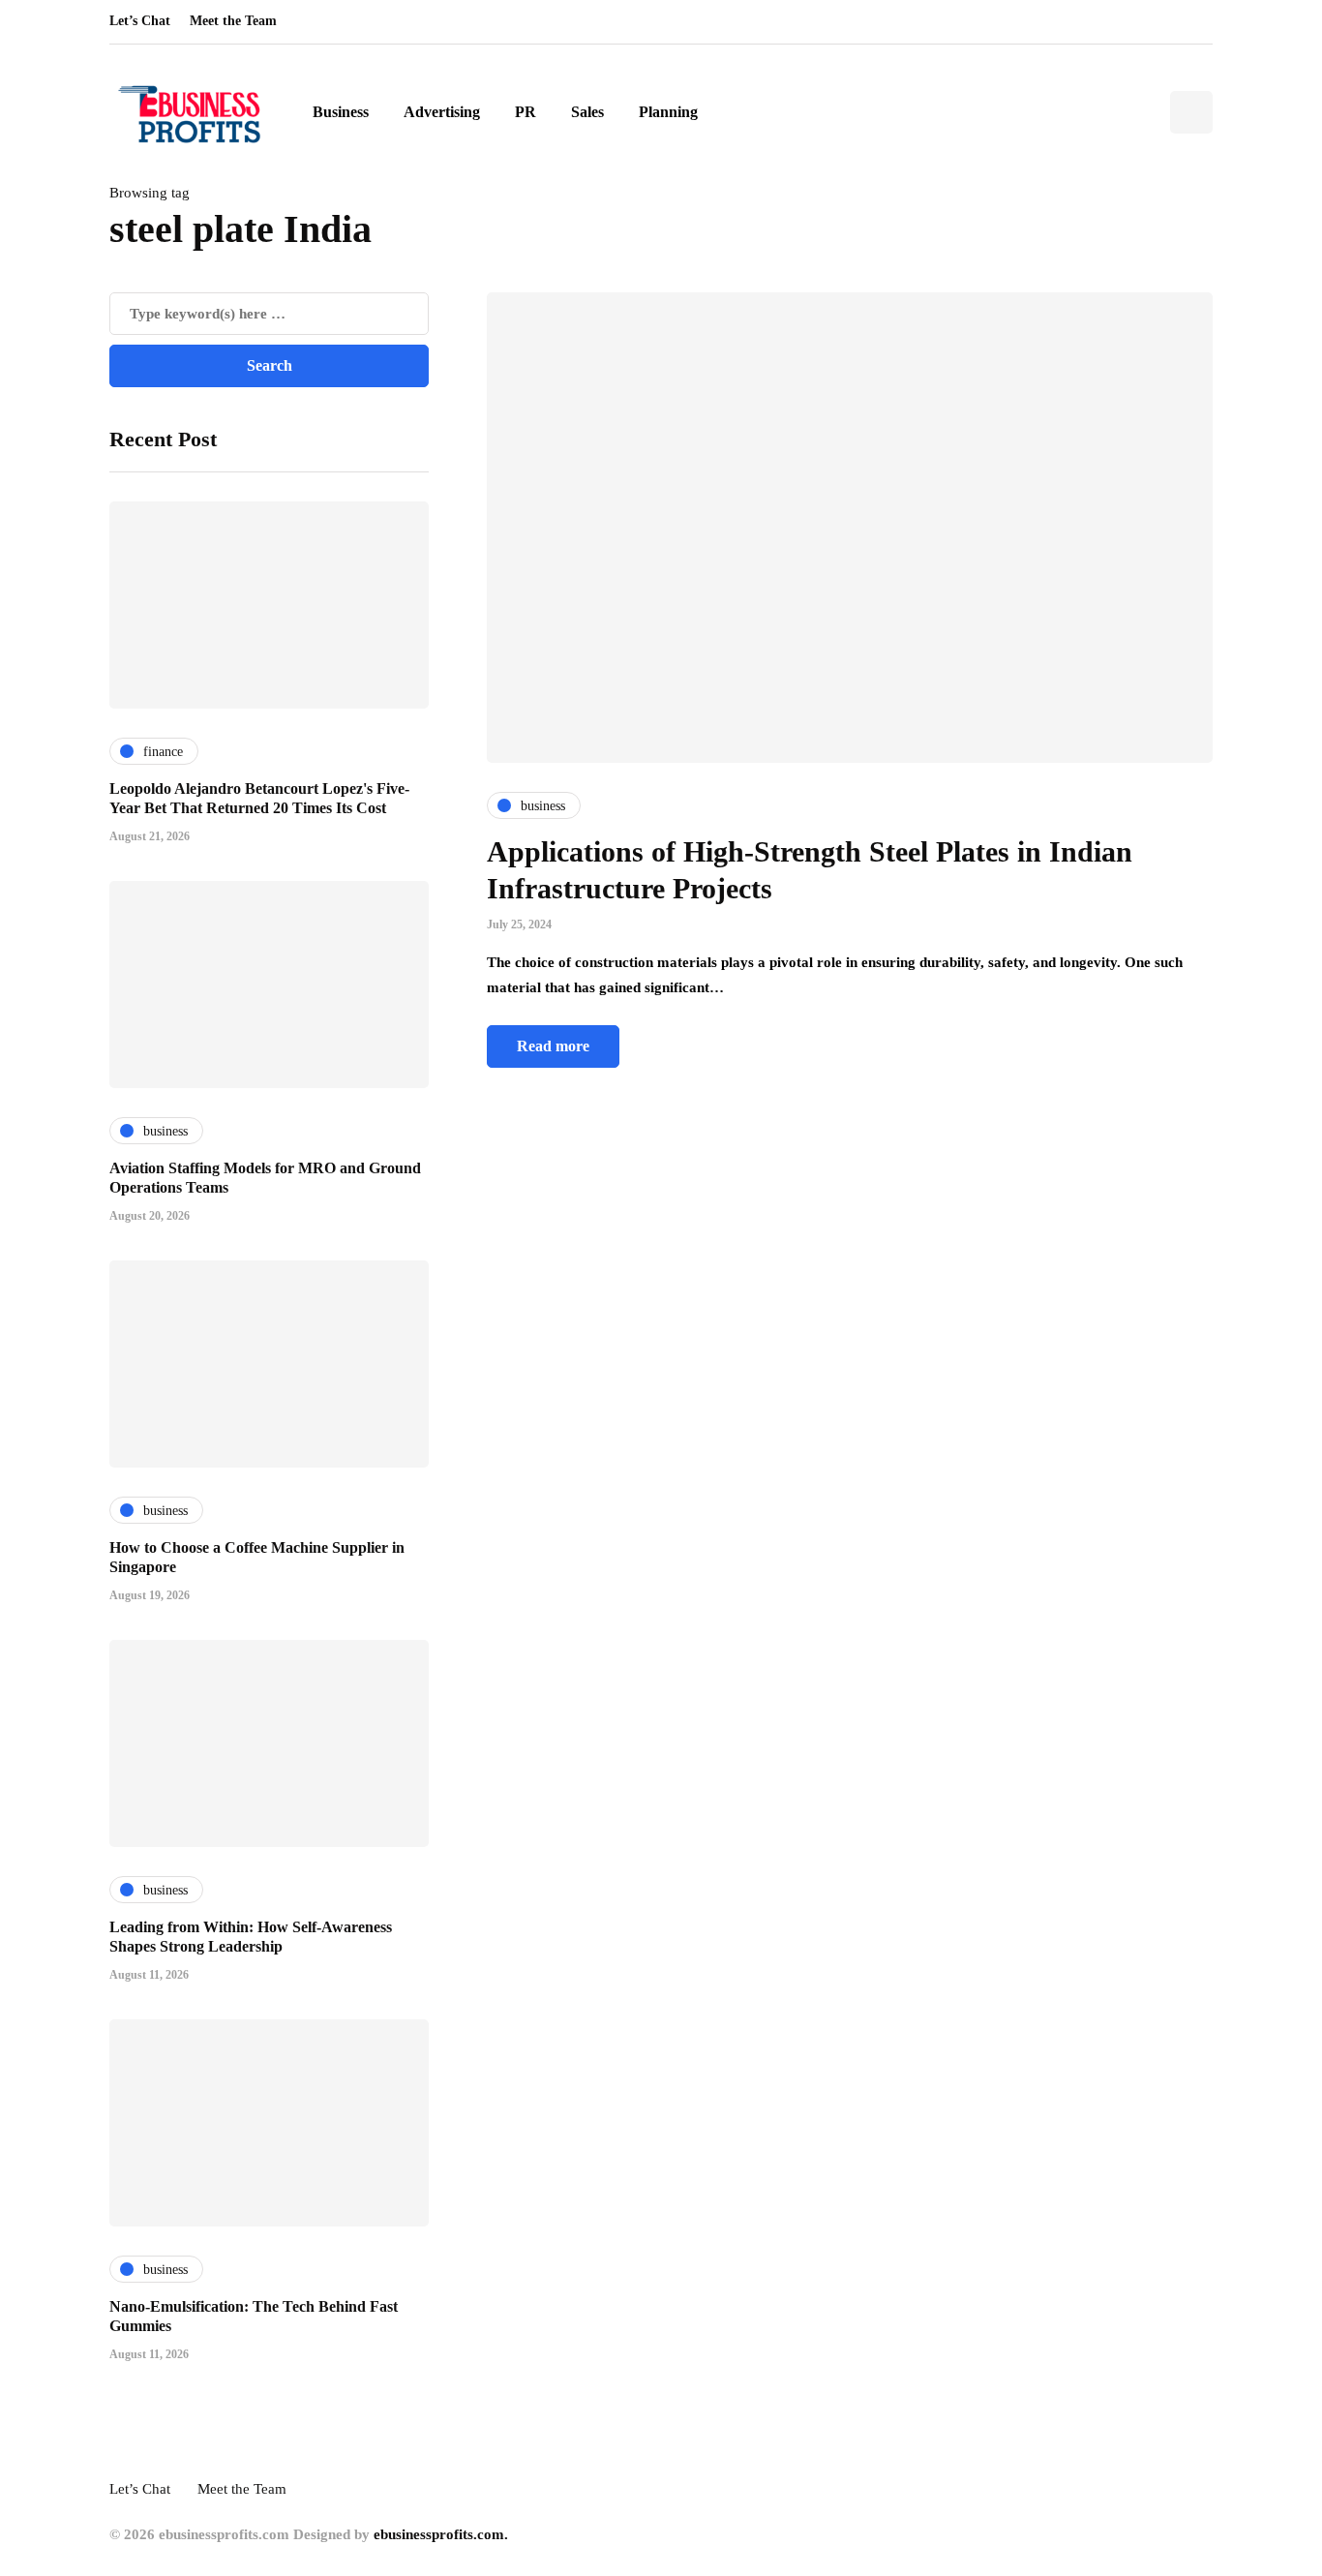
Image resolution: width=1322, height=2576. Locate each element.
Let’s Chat (140, 21)
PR (526, 112)
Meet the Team (233, 21)
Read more (553, 1046)
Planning (668, 112)
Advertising (442, 112)
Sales (587, 112)
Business (341, 112)
